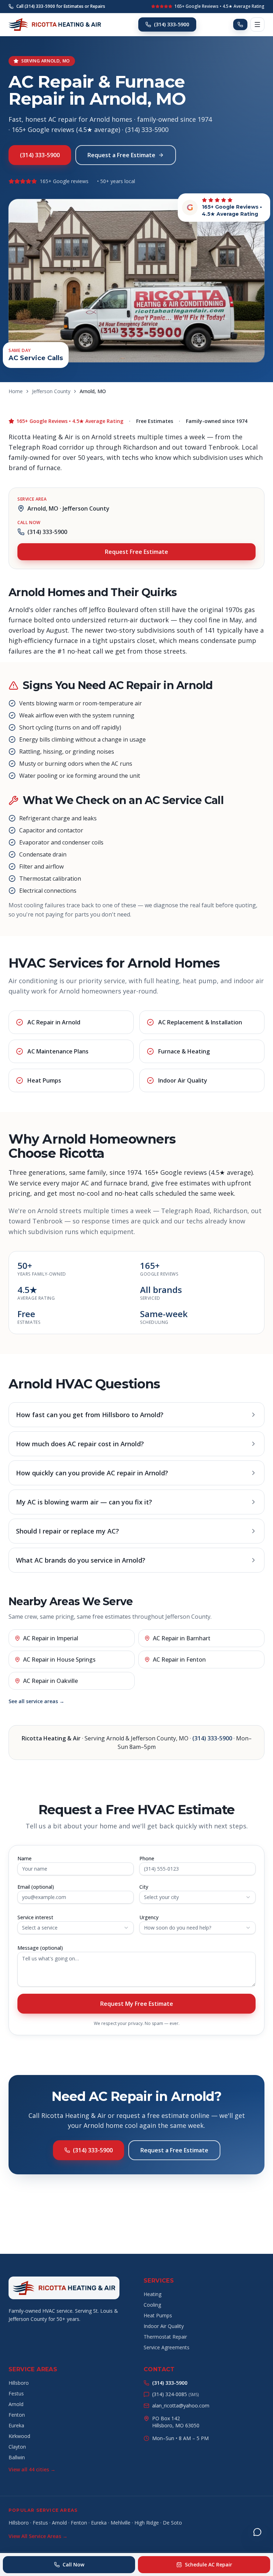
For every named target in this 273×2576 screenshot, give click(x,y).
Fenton (17, 2415)
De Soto (172, 2523)
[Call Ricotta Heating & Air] (240, 24)
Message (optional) (40, 1948)
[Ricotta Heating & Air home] (55, 24)
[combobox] (197, 1897)
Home (16, 391)
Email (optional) (36, 1887)
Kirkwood (19, 2436)
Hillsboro (19, 2383)
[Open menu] (257, 24)
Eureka (16, 2425)
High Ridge (147, 2523)
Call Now (73, 2564)
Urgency (149, 1917)
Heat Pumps (158, 2315)
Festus (16, 2393)
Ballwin (17, 2457)
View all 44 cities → (32, 2469)
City (144, 1887)
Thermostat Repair (165, 2337)
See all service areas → (36, 1701)
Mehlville (121, 2523)
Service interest (35, 1917)
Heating (152, 2294)
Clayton (17, 2447)
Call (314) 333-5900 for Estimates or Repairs (61, 6)
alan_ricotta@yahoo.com (181, 2406)
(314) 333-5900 (172, 24)
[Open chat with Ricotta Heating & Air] (257, 2532)
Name (25, 1858)
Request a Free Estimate (121, 155)
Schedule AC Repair (208, 2564)
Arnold (16, 2404)
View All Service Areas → (38, 2536)
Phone (147, 1858)
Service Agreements (167, 2347)
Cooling (152, 2305)
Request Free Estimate (136, 552)
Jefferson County (51, 391)
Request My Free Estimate (137, 2004)
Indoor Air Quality (164, 2326)
